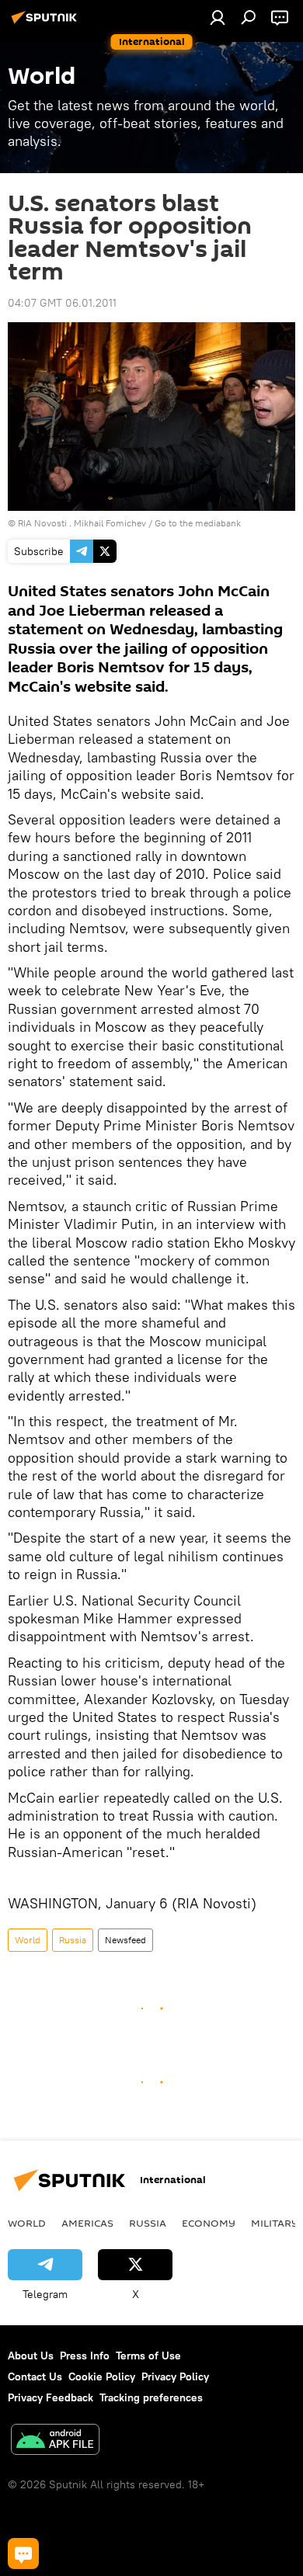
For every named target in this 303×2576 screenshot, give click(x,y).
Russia (73, 1940)
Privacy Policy (175, 2376)
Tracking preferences (151, 2397)
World (28, 1940)
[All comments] (23, 2553)
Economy (209, 2223)
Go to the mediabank (198, 523)
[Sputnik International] (47, 23)
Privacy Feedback (50, 2397)
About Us (31, 2356)
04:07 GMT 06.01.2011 (62, 303)
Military (275, 2223)
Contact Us (35, 2376)
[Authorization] (218, 17)
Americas (87, 2223)
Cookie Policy (102, 2376)
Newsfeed (125, 1940)
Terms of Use (148, 2356)
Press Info (85, 2356)
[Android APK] (55, 2441)
